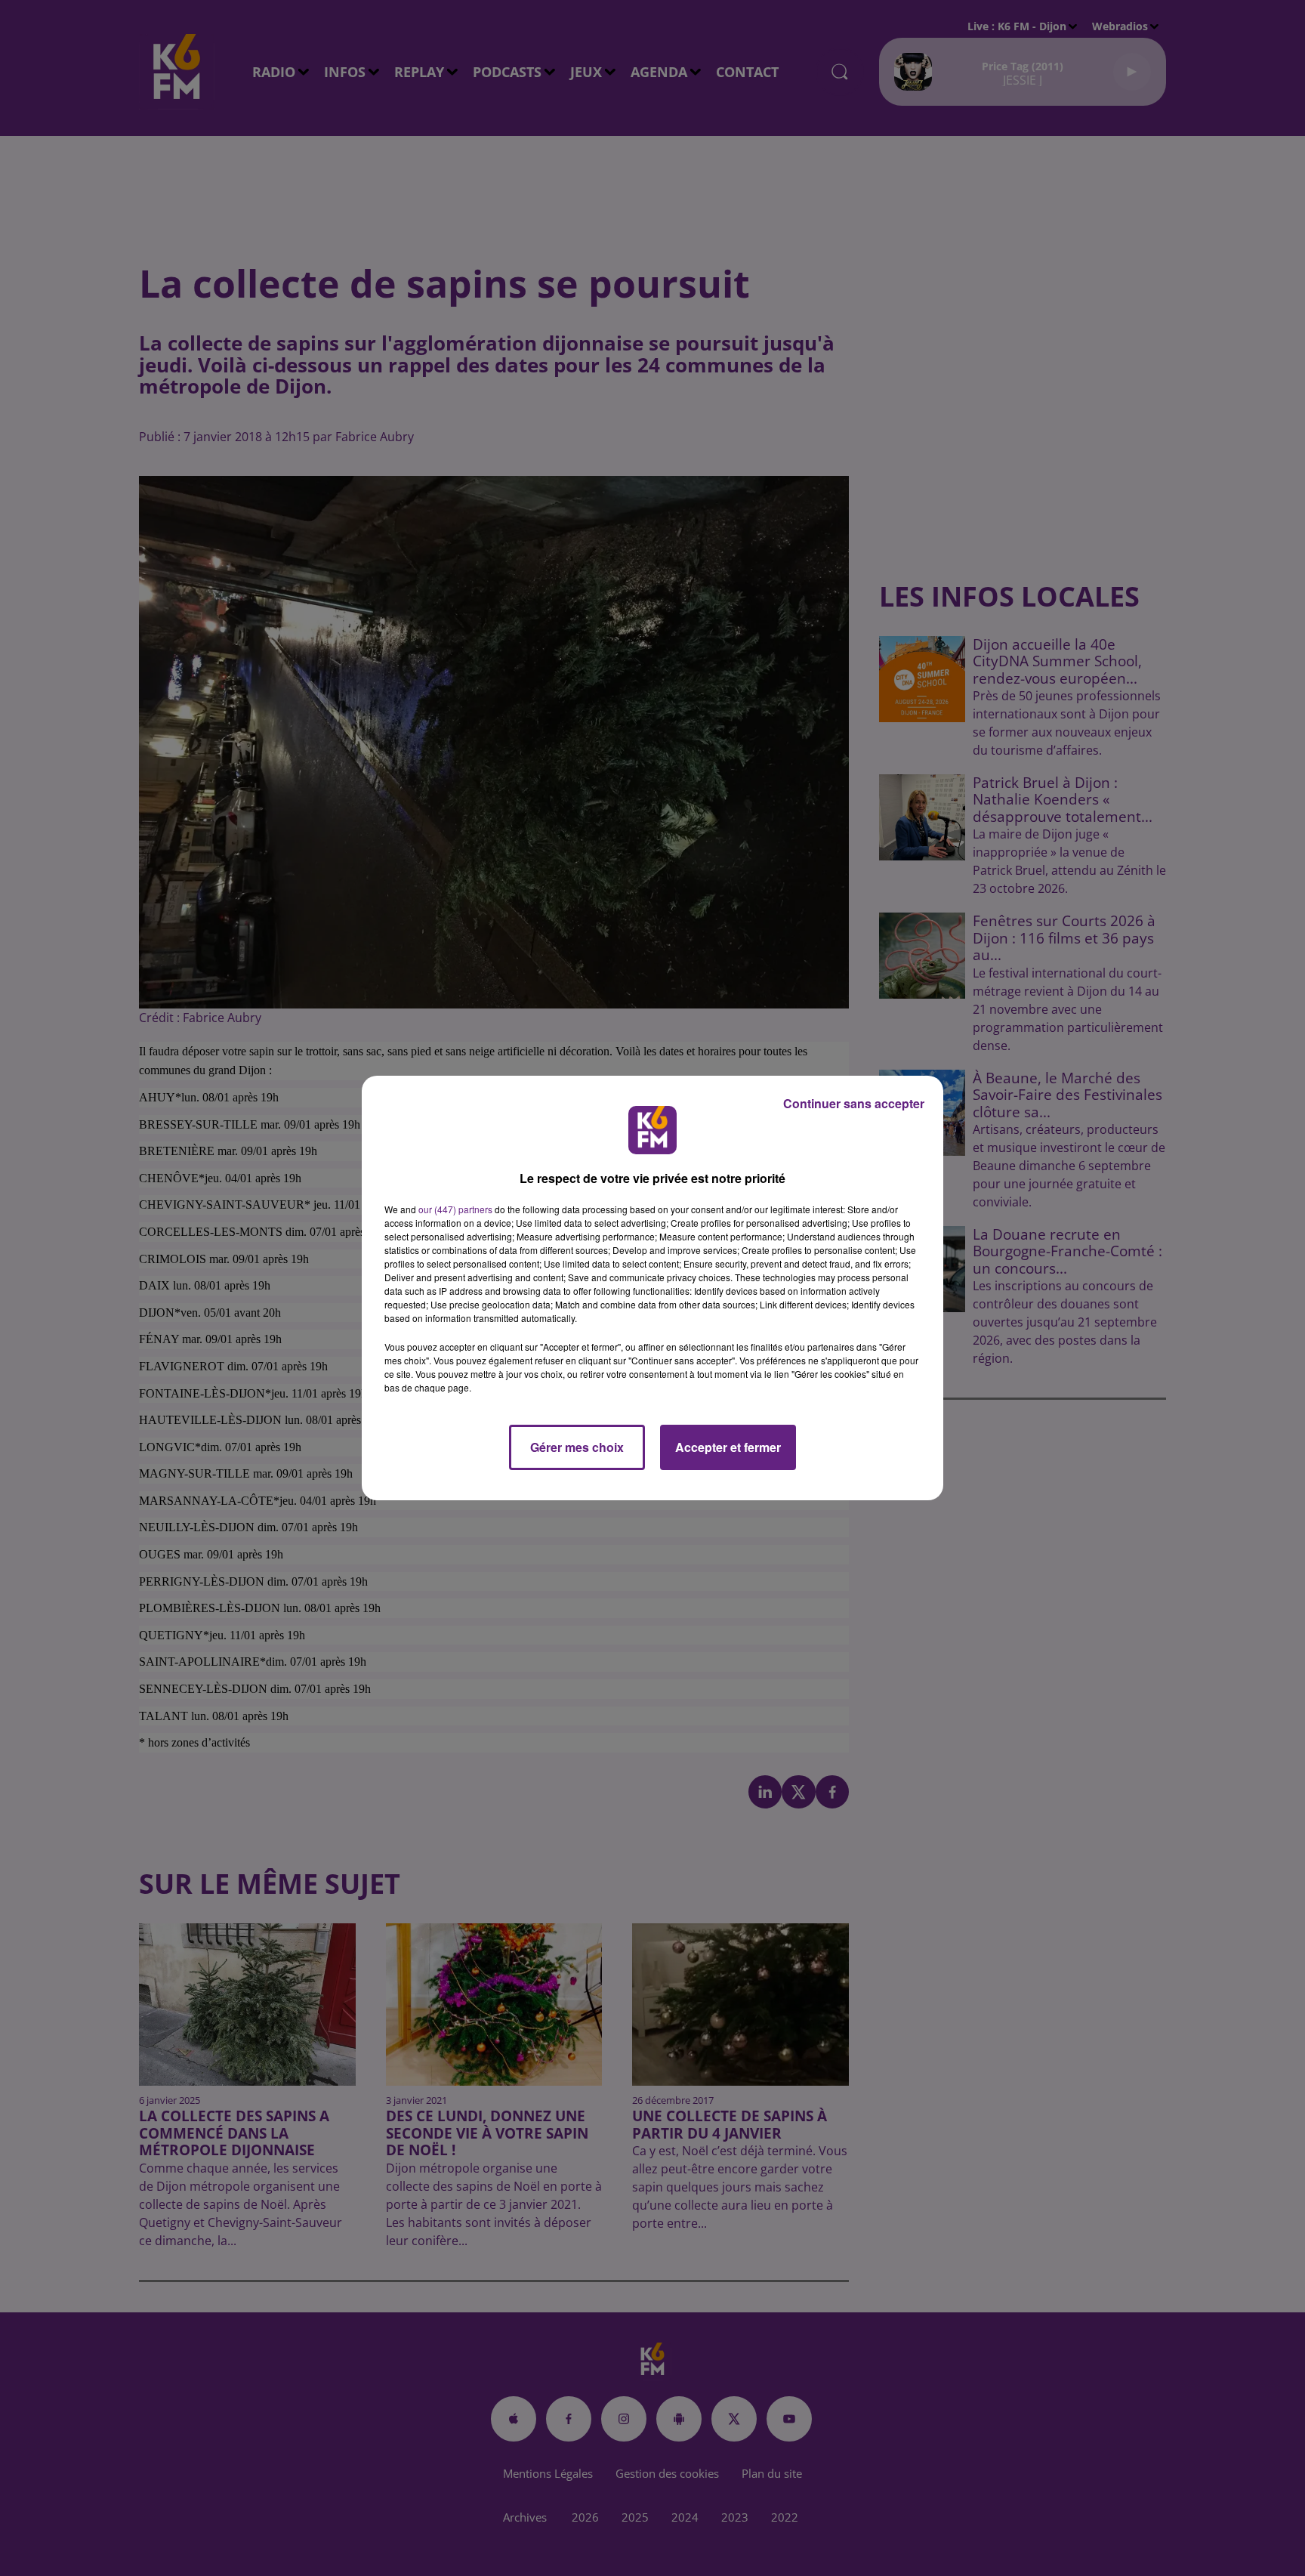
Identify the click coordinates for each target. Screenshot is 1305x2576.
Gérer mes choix (577, 1447)
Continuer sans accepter (854, 1103)
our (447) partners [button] (455, 1209)
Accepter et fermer (728, 1447)
